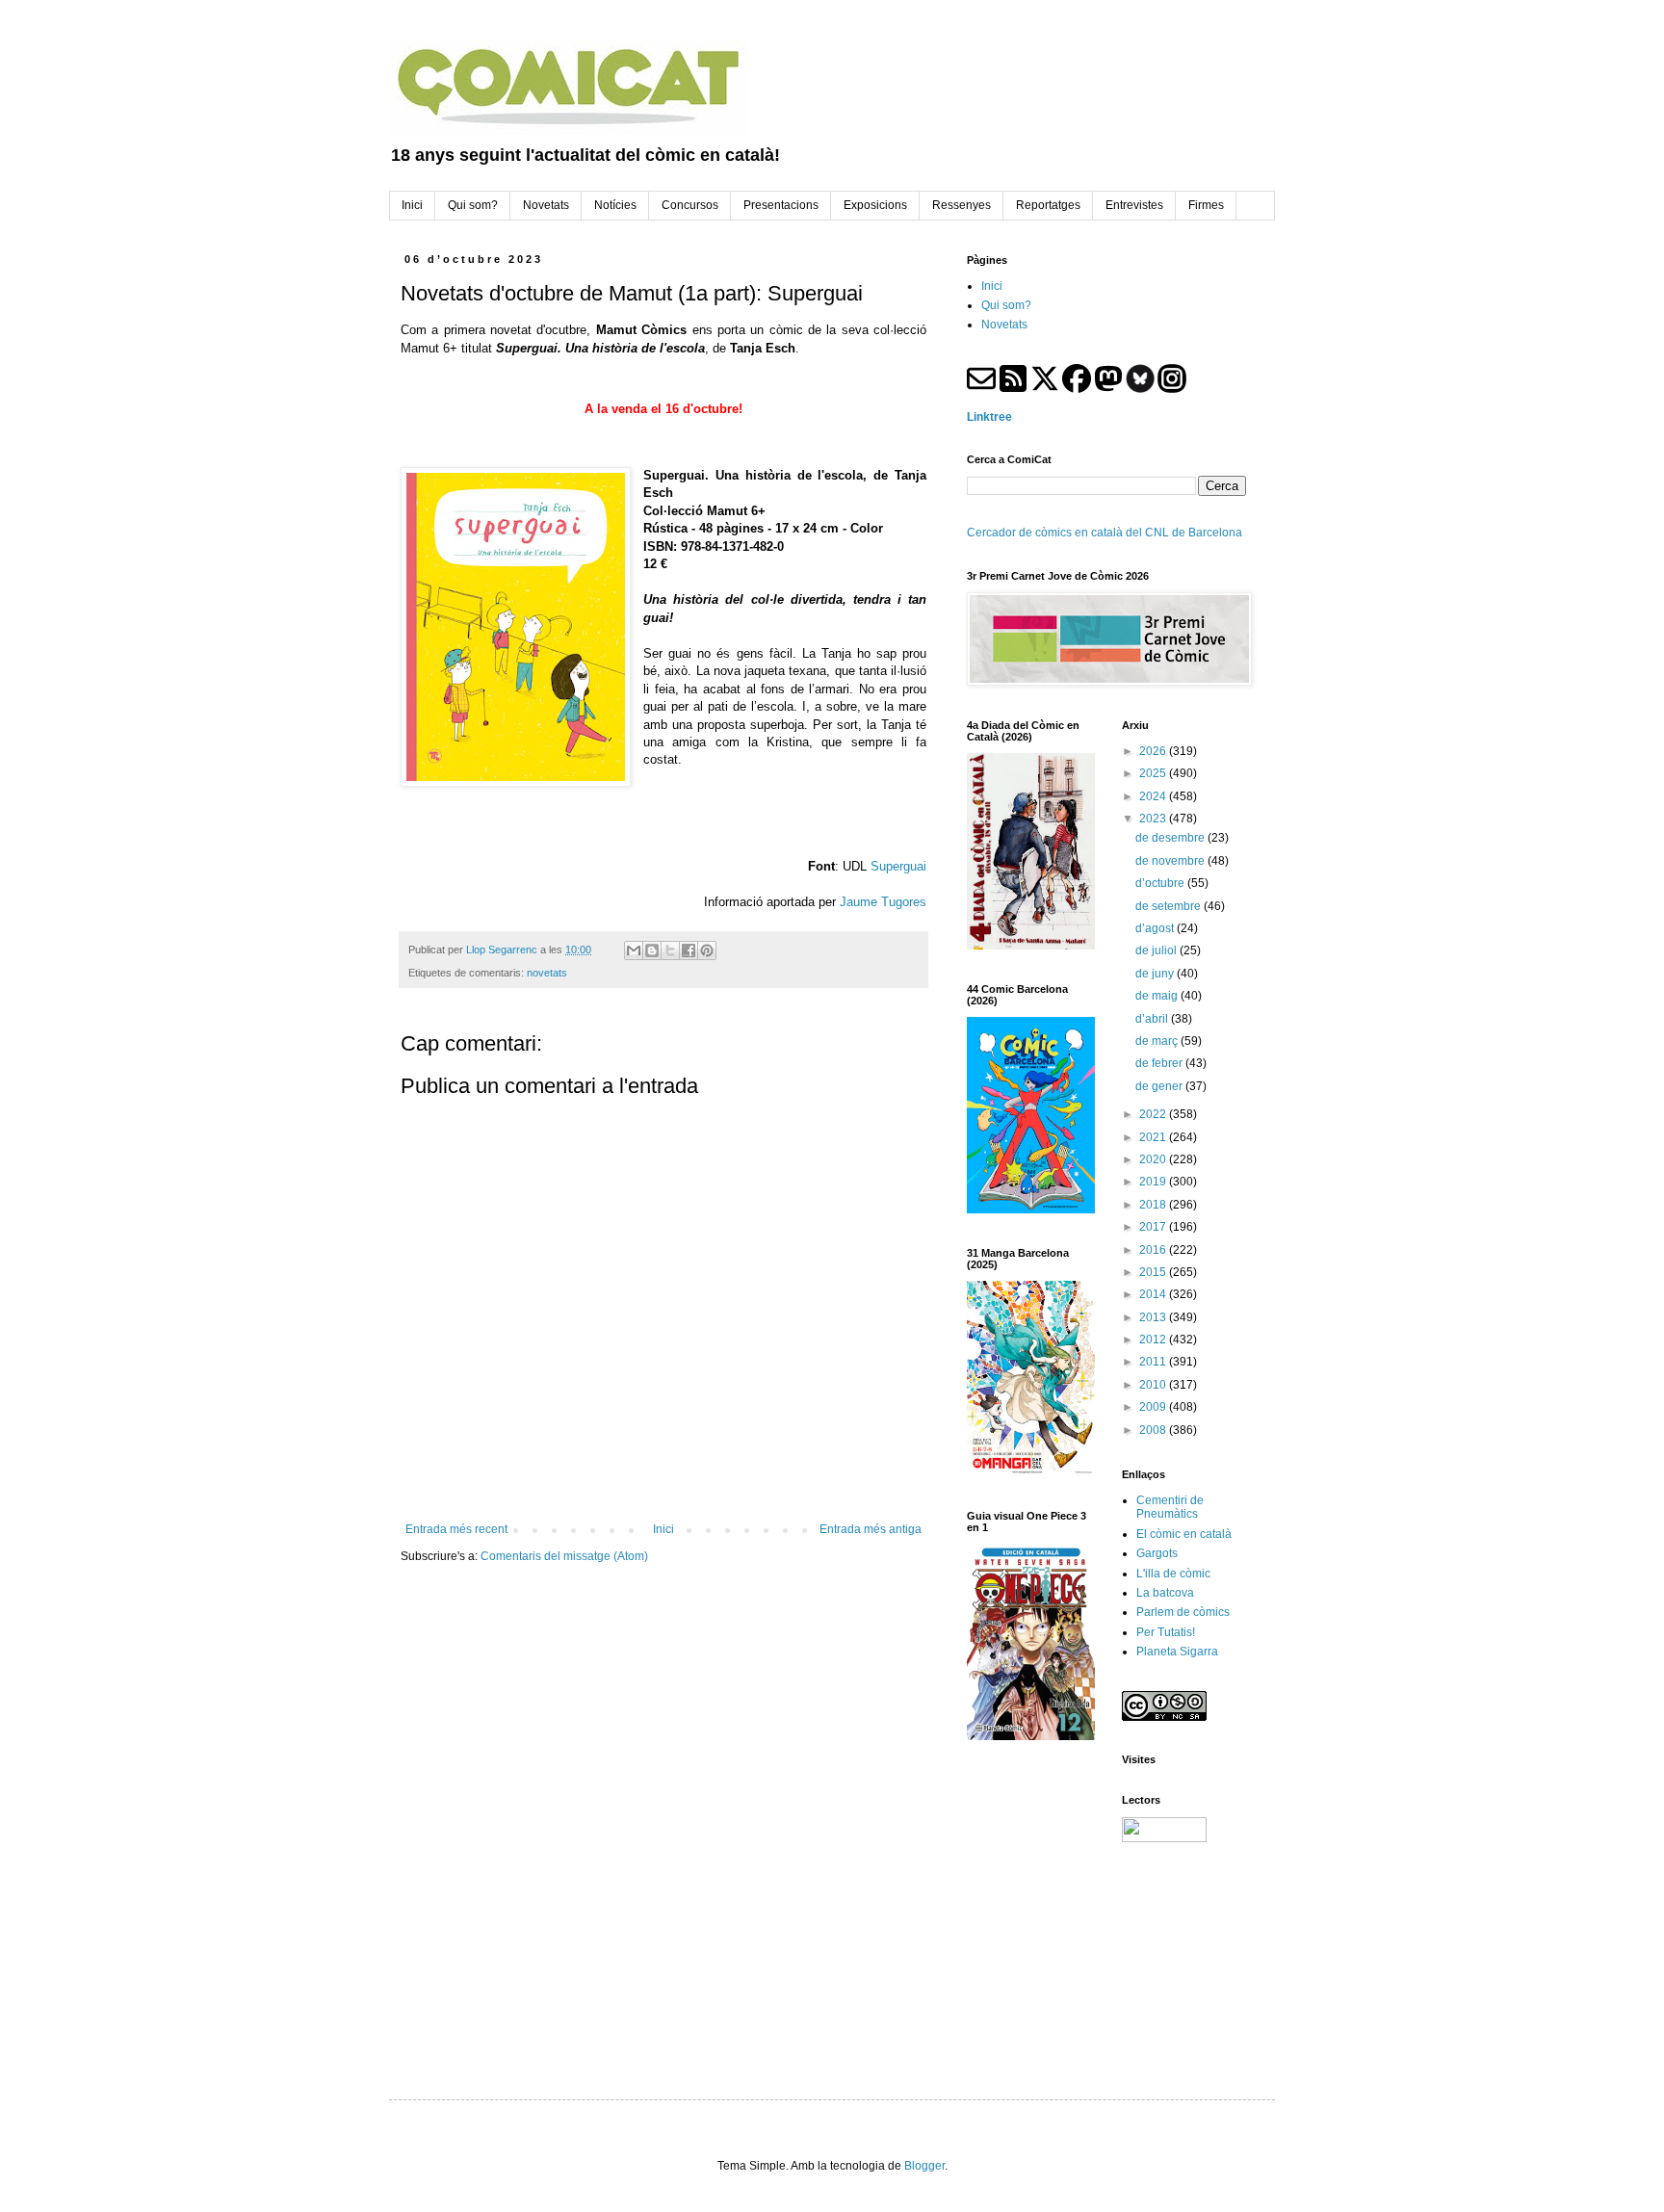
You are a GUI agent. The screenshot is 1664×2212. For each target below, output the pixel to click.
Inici (663, 1529)
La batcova (1165, 1593)
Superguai (898, 866)
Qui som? (1006, 305)
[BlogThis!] (652, 950)
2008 (1154, 1430)
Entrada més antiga (871, 1529)
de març (1158, 1041)
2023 (1154, 819)
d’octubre (1161, 883)
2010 (1154, 1385)
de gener (1160, 1086)
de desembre (1171, 838)
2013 (1154, 1317)
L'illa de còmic (1173, 1574)
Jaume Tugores (883, 902)
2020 (1154, 1159)
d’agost (1156, 928)
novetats (547, 973)
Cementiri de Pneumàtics (1170, 1507)
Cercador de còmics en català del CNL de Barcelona (1105, 533)
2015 (1154, 1272)
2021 (1154, 1137)
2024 (1154, 796)
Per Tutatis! (1166, 1632)
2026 (1154, 751)
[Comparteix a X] (670, 950)
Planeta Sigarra (1177, 1652)
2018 (1154, 1205)
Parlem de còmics (1183, 1612)
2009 (1154, 1407)
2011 (1154, 1362)
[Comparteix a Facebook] (689, 950)
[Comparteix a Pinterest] (707, 950)
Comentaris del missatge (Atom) (564, 1556)
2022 (1154, 1114)
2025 (1154, 773)
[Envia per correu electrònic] (634, 950)
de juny (1156, 974)
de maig (1158, 996)
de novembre (1171, 861)
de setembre (1170, 906)
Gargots (1157, 1553)
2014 (1154, 1294)
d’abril (1153, 1019)
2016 (1154, 1250)
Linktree (989, 417)
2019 (1154, 1182)
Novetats (1004, 325)
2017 (1154, 1227)
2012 (1154, 1340)
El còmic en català (1184, 1534)
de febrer (1160, 1063)
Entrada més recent (456, 1529)
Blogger (924, 2166)
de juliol (1157, 950)
